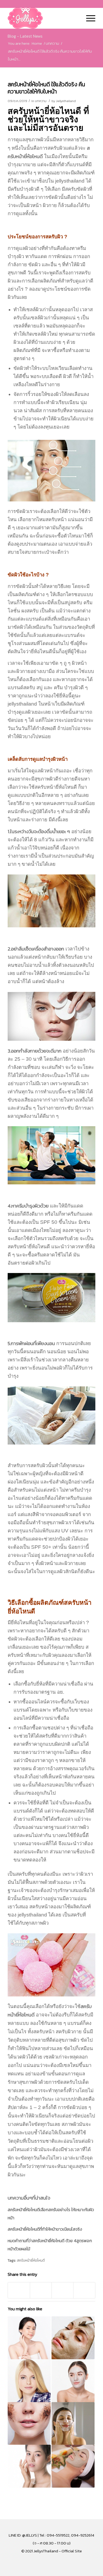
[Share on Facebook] (19, 2290)
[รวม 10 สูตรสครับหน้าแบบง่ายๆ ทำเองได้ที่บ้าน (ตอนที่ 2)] (29, 2466)
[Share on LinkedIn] (62, 2290)
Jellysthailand (66, 101)
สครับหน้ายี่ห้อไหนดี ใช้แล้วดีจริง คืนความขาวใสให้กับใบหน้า (46, 88)
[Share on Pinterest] (41, 2290)
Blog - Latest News (25, 36)
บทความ (41, 101)
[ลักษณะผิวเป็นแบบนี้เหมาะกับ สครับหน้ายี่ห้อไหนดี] (73, 2338)
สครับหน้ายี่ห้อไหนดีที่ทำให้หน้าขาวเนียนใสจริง (45, 2229)
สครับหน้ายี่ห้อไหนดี (31, 2260)
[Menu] (88, 18)
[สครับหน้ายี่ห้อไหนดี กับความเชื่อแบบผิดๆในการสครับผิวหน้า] (73, 2466)
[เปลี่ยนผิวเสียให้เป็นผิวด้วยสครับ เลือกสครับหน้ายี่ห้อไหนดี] (73, 2424)
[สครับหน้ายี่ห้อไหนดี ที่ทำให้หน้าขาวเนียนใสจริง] (29, 2424)
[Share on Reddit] (84, 2290)
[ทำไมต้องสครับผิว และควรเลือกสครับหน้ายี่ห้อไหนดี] (73, 2381)
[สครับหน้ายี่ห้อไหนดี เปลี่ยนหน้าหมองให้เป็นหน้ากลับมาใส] (29, 2381)
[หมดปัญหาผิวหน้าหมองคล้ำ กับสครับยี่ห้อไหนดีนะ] (29, 2338)
